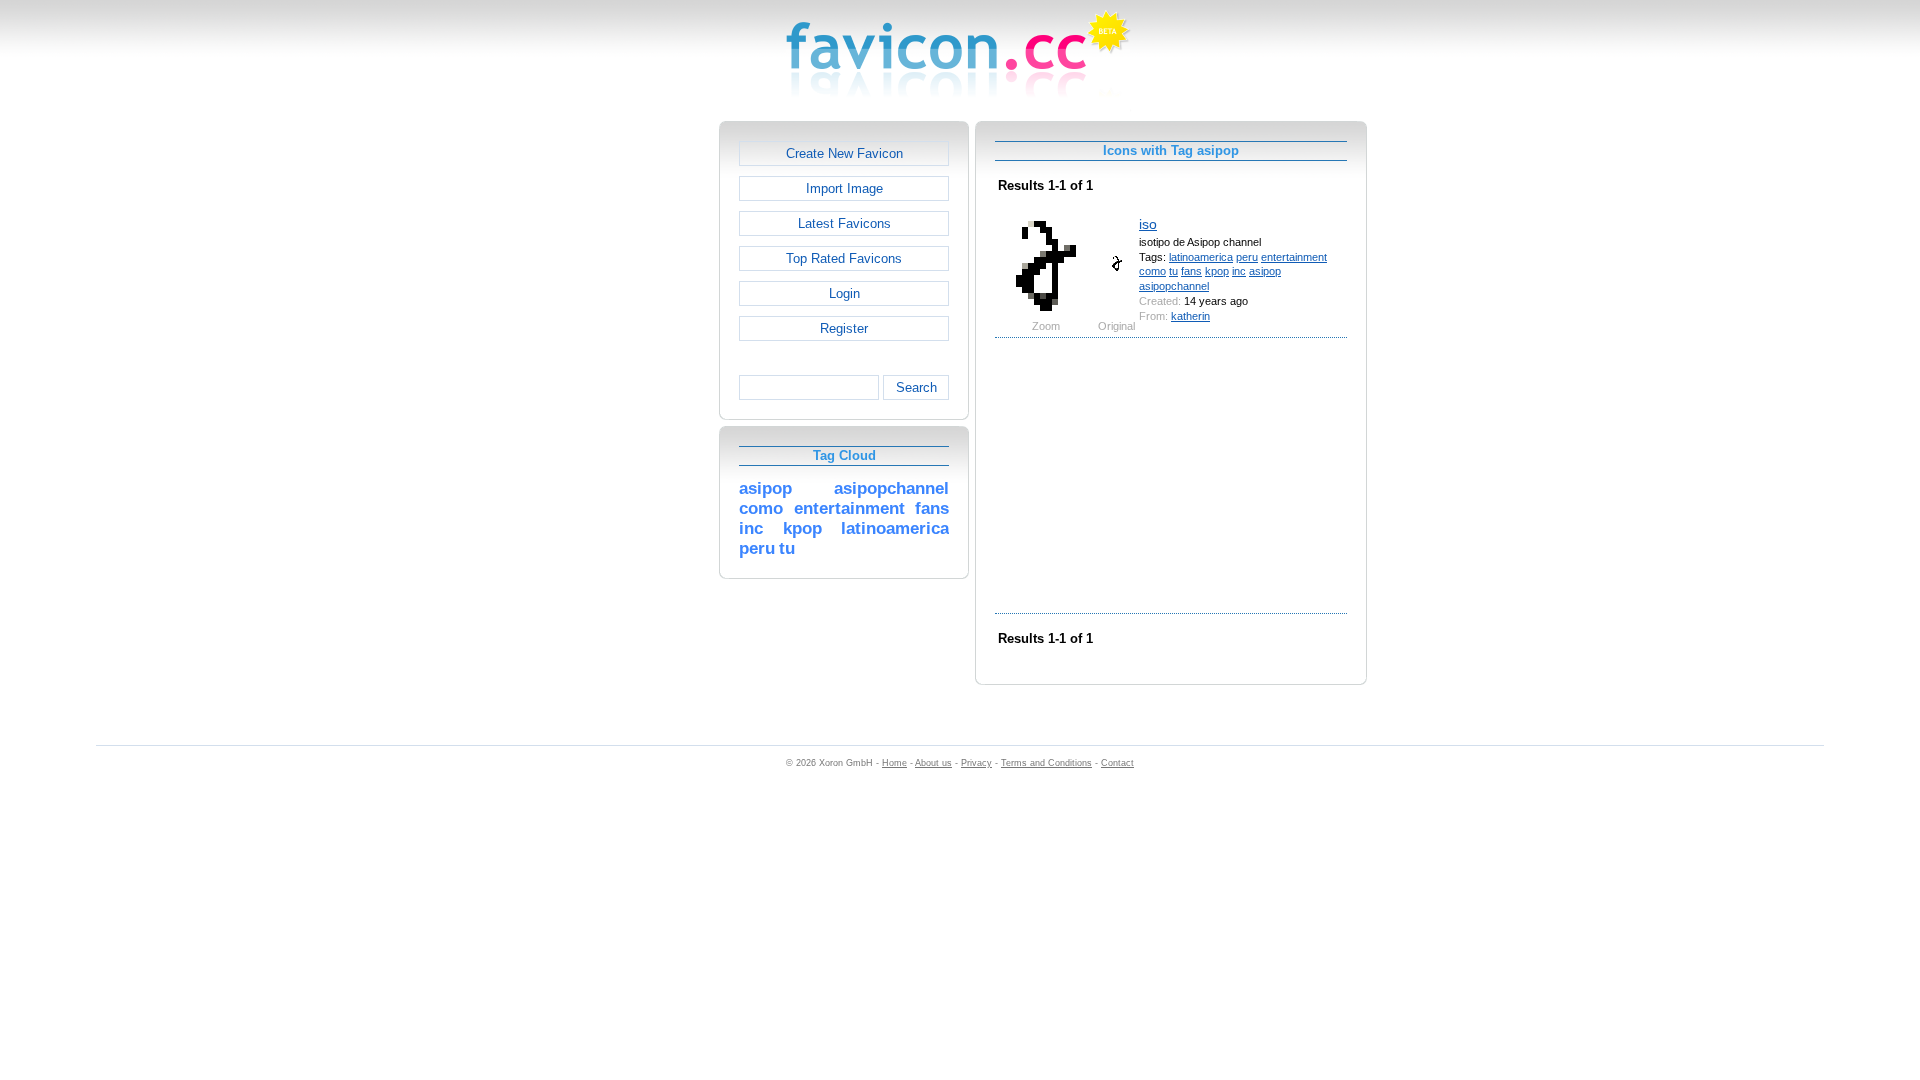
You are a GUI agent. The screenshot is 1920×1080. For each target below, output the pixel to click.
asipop (1265, 271)
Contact (1117, 763)
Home (894, 763)
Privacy (976, 763)
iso (1148, 224)
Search (916, 387)
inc (1239, 271)
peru (1247, 257)
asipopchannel (1174, 286)
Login (844, 293)
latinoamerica (1201, 257)
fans (1191, 271)
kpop (1217, 271)
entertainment (1294, 257)
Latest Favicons (844, 223)
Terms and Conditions (1046, 763)
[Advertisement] (633, 421)
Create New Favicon (844, 153)
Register (844, 328)
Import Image (844, 188)
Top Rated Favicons (844, 258)
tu (1173, 271)
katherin (1190, 316)
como (1152, 271)
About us (933, 763)
